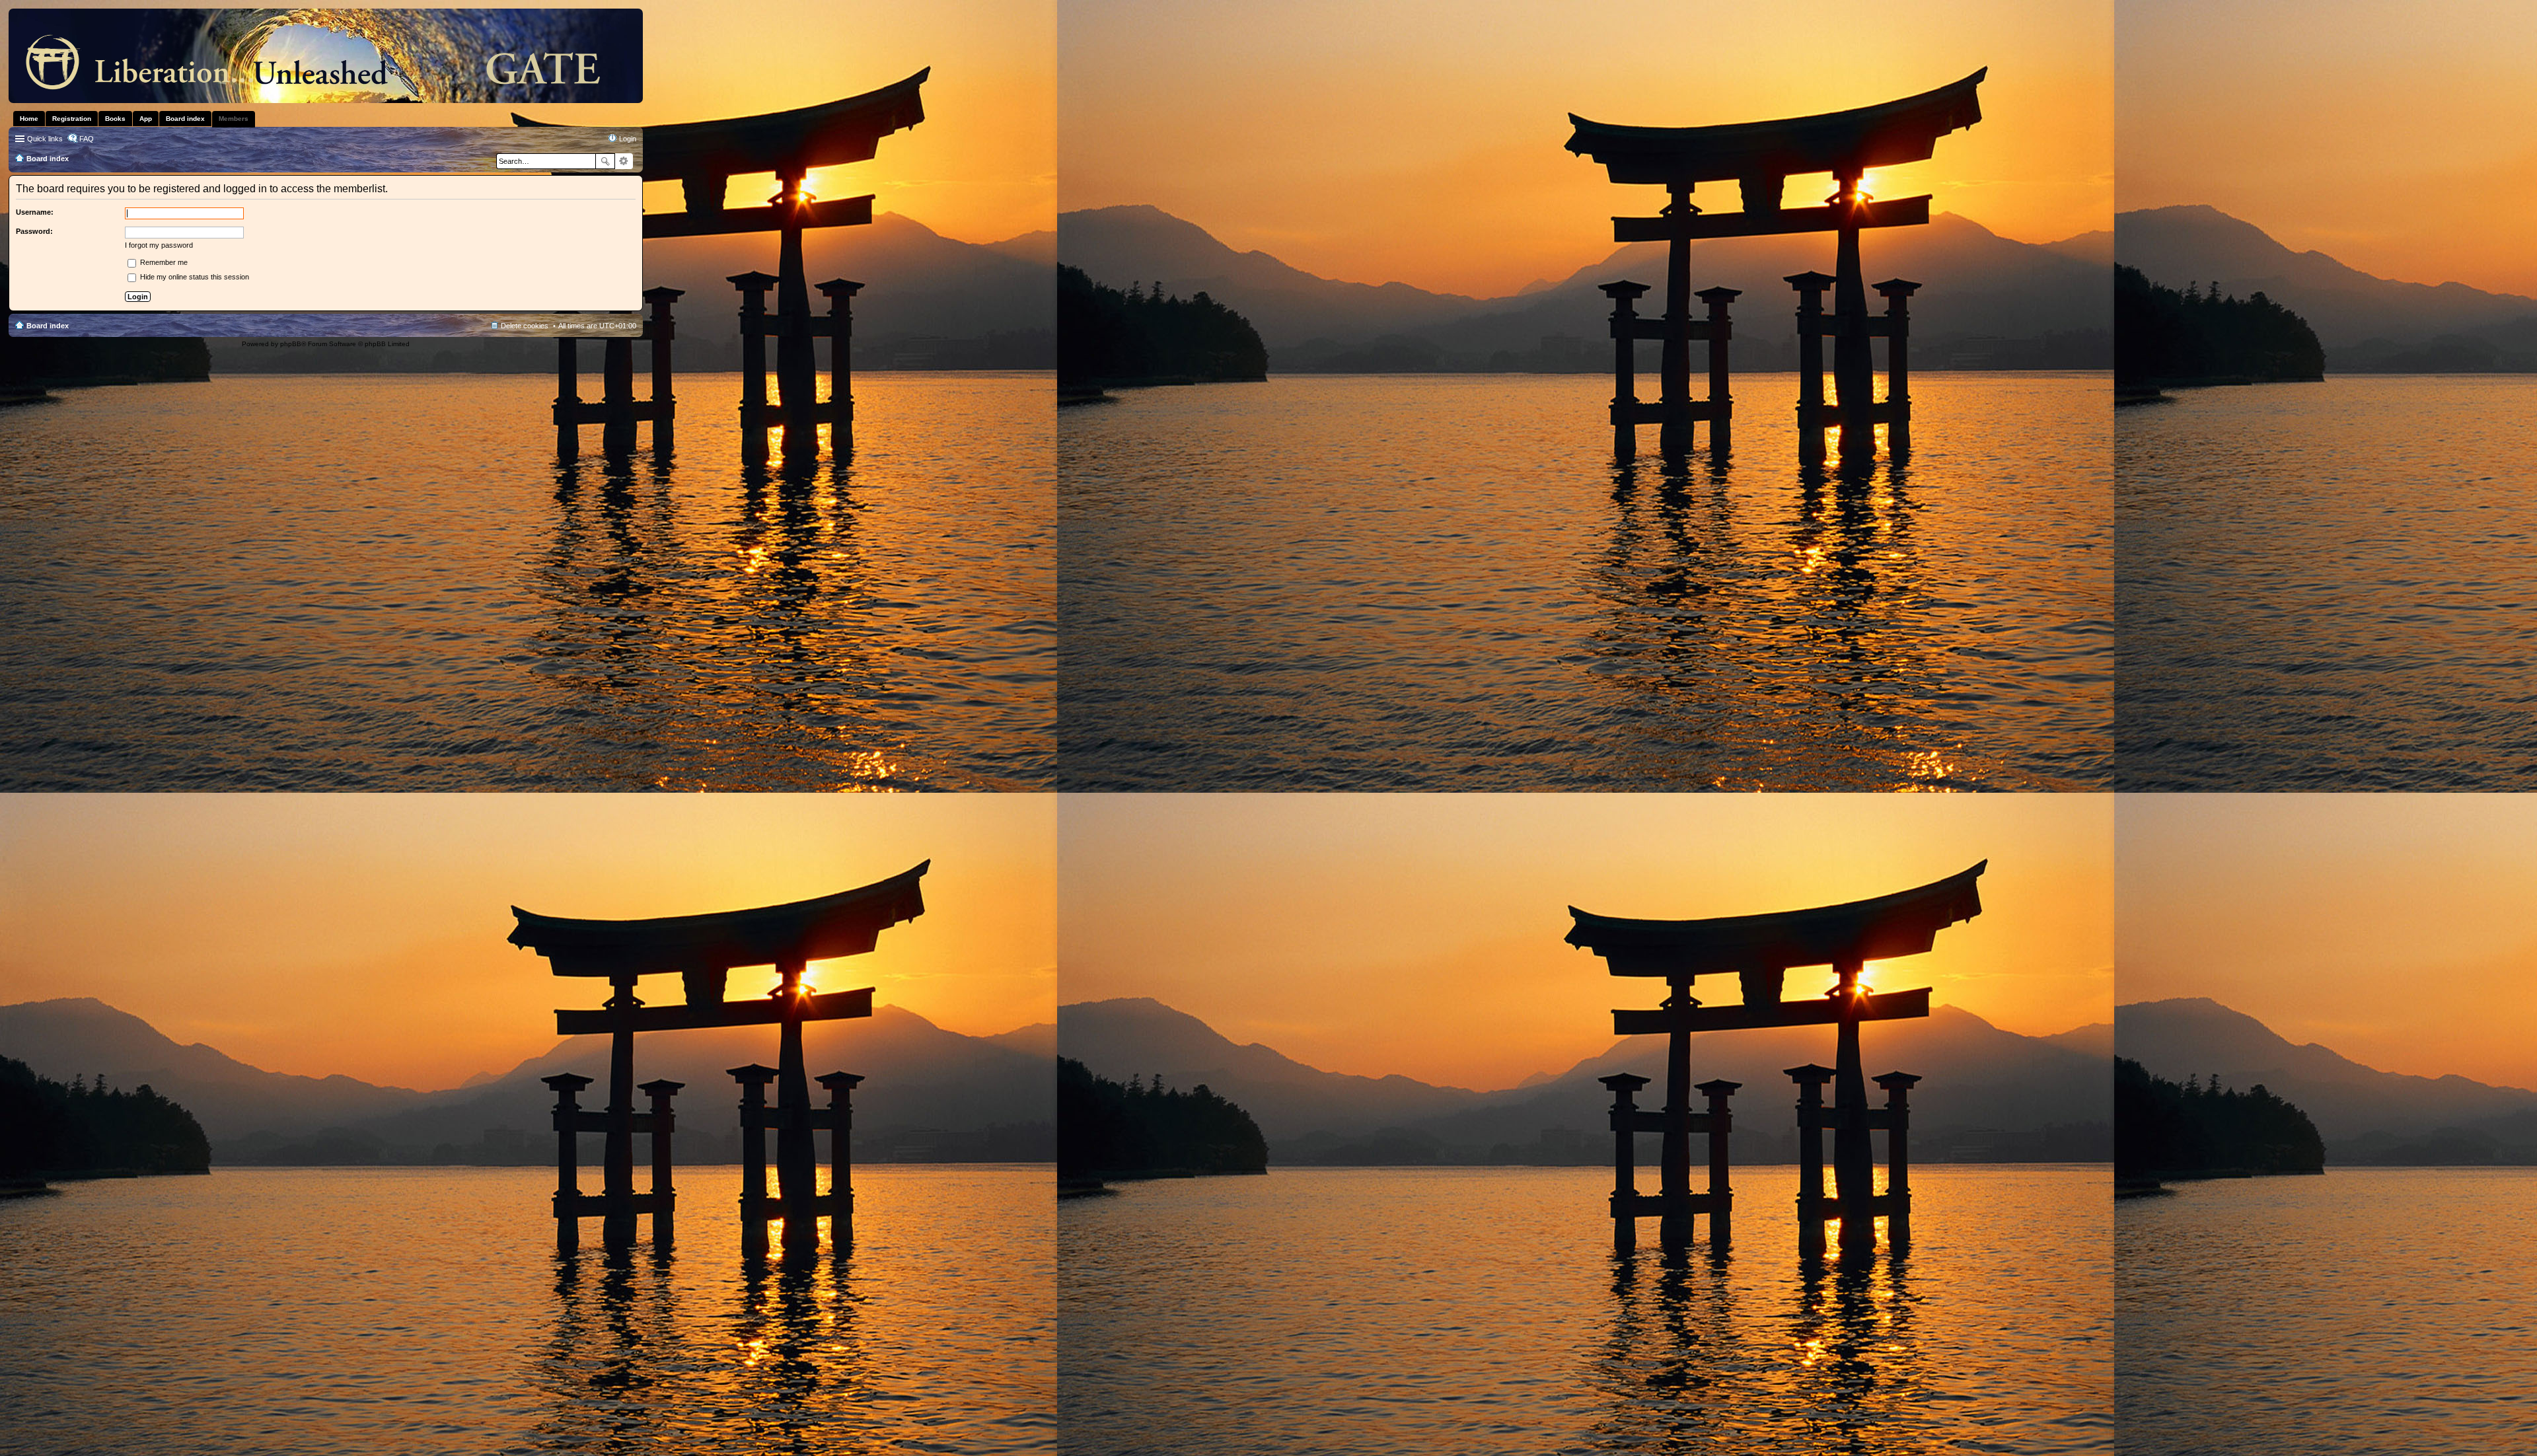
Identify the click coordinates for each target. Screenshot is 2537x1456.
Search (605, 161)
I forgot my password (159, 245)
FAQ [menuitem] (87, 139)
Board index (48, 326)
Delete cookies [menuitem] (525, 326)
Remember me (163, 262)
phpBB (291, 344)
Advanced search (624, 161)
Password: (34, 231)
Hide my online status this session (194, 277)
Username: (35, 212)
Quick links (45, 139)
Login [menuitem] (628, 139)
